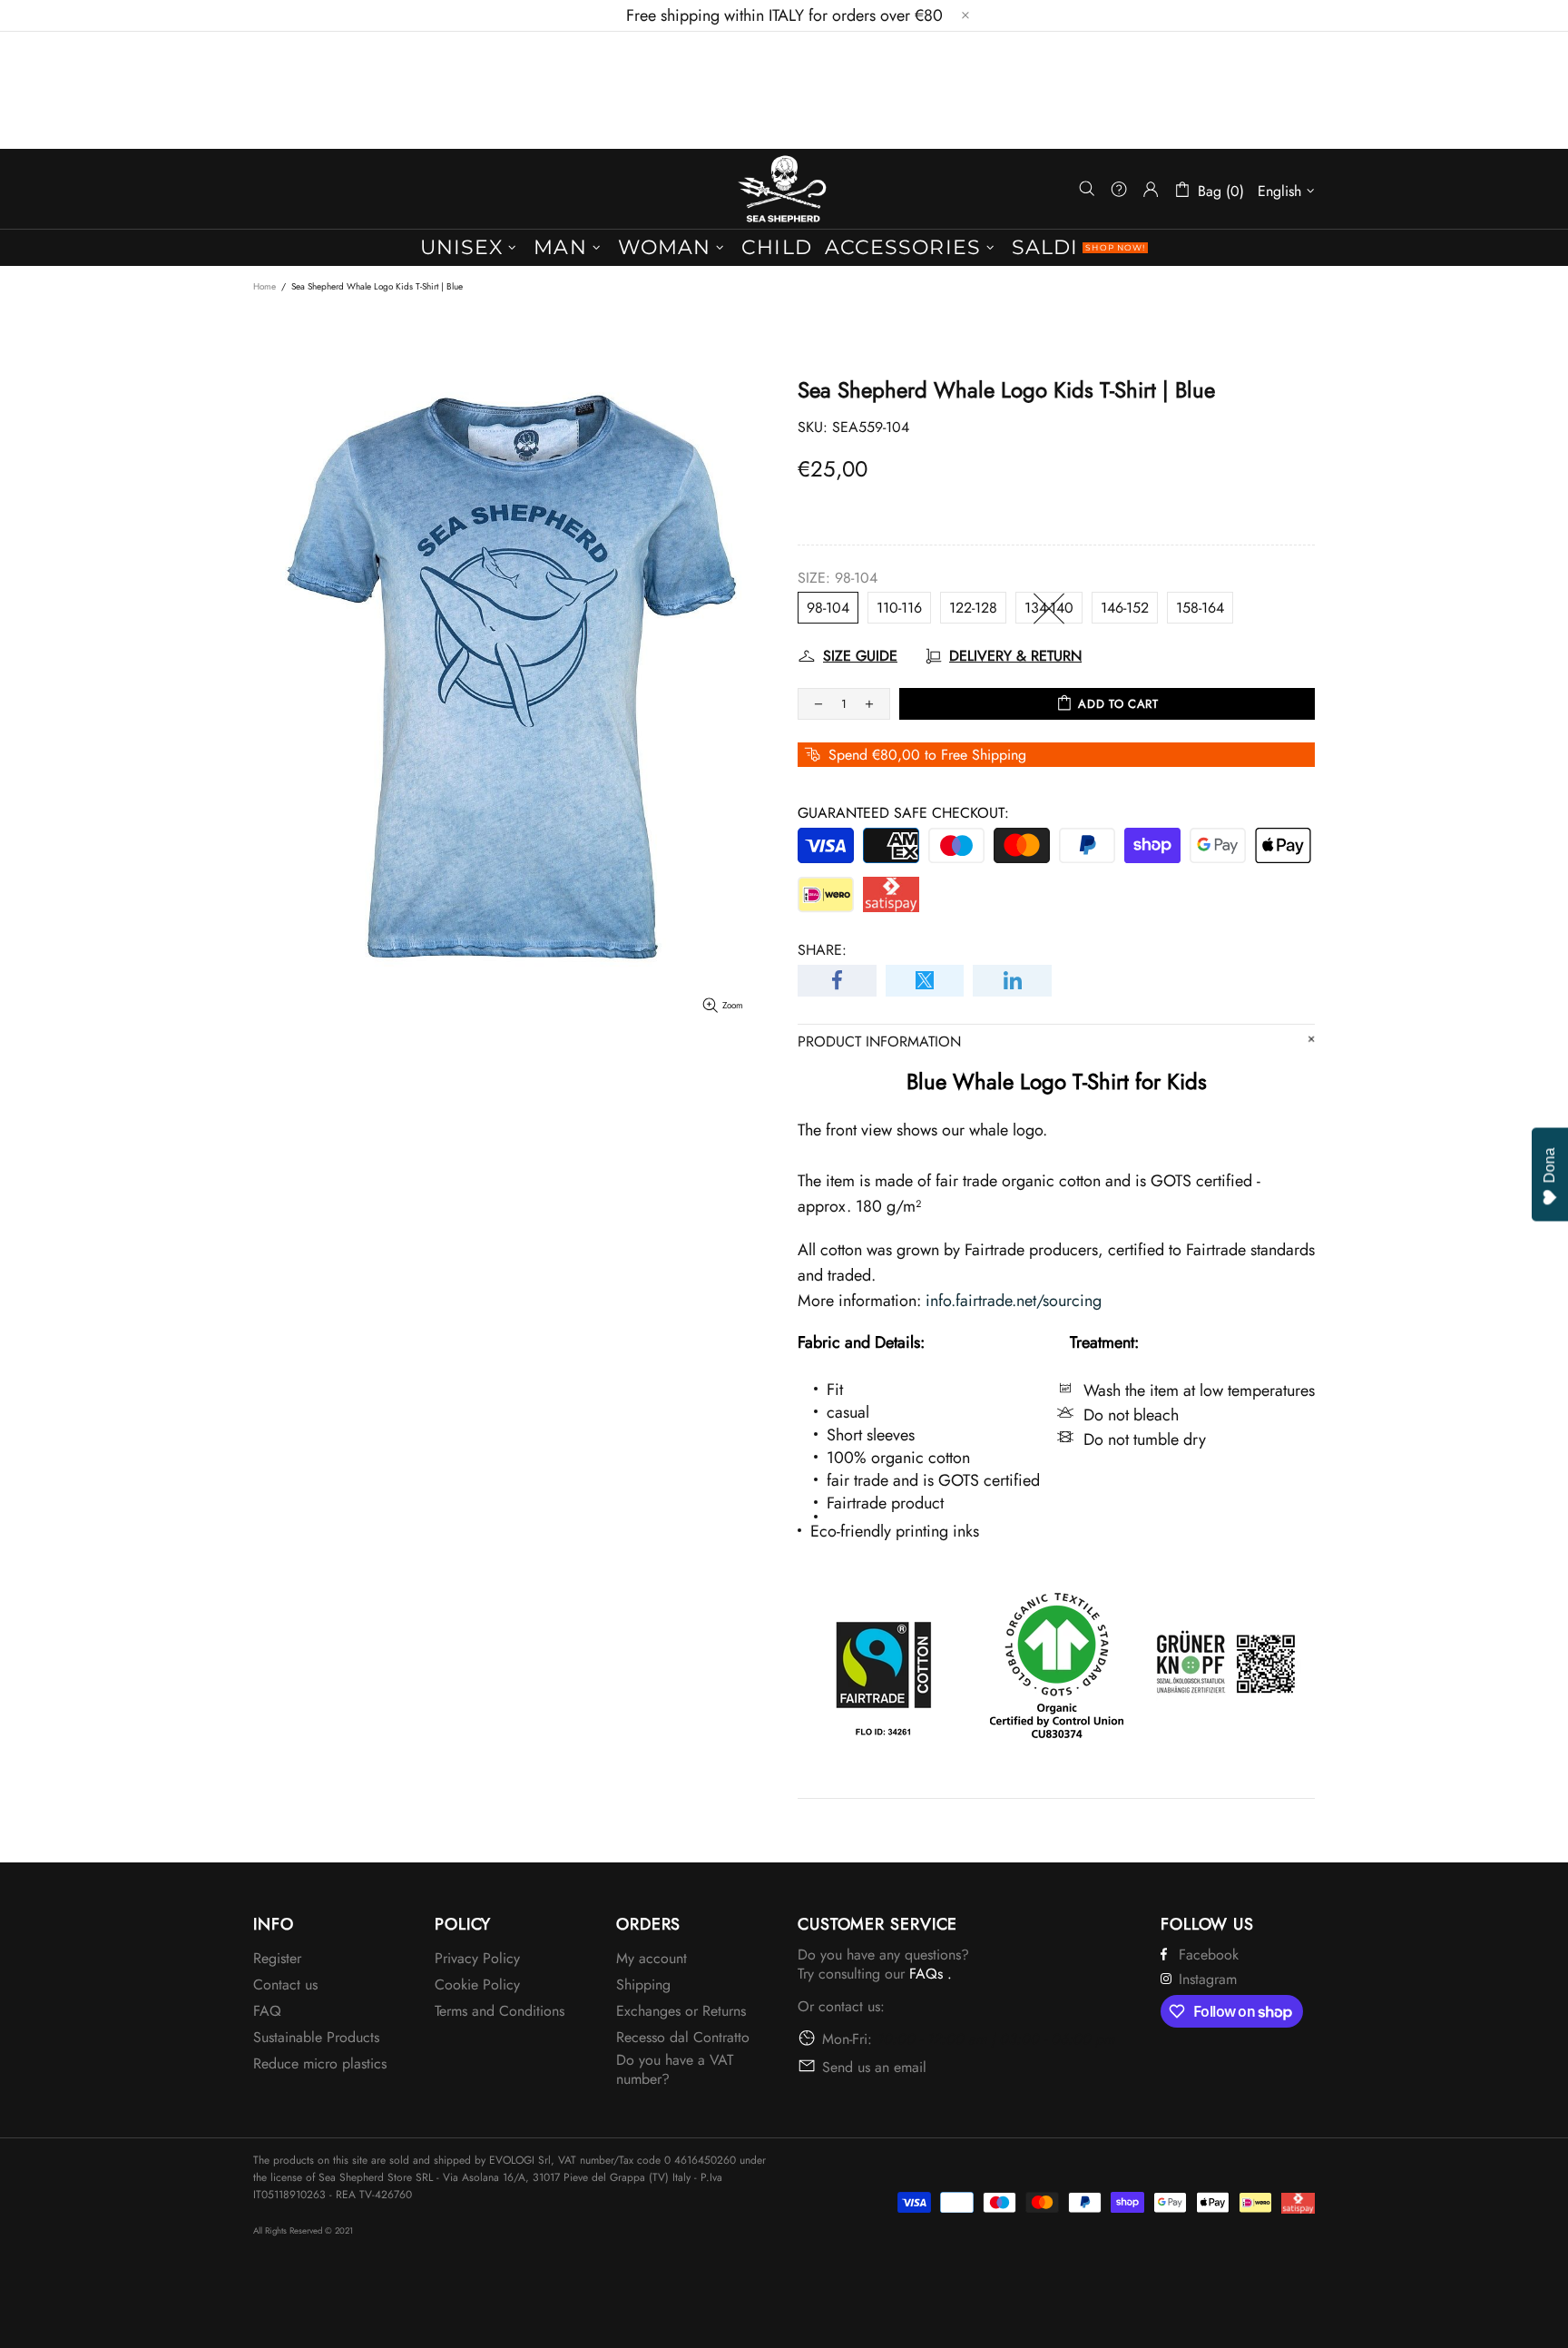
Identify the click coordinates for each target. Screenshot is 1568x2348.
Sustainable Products (316, 2037)
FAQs (926, 1974)
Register (277, 1958)
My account (652, 1958)
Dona (1549, 1165)
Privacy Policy (477, 1958)
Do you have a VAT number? (675, 2069)
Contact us (285, 1985)
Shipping (643, 1985)
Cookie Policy (477, 1985)
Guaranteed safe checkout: (903, 813)
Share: (822, 950)
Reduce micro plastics (320, 2063)
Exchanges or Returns (681, 2011)
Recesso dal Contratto (683, 2037)
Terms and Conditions (500, 2011)
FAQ (267, 2011)
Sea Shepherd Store (784, 189)
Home (265, 286)
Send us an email (874, 2067)
